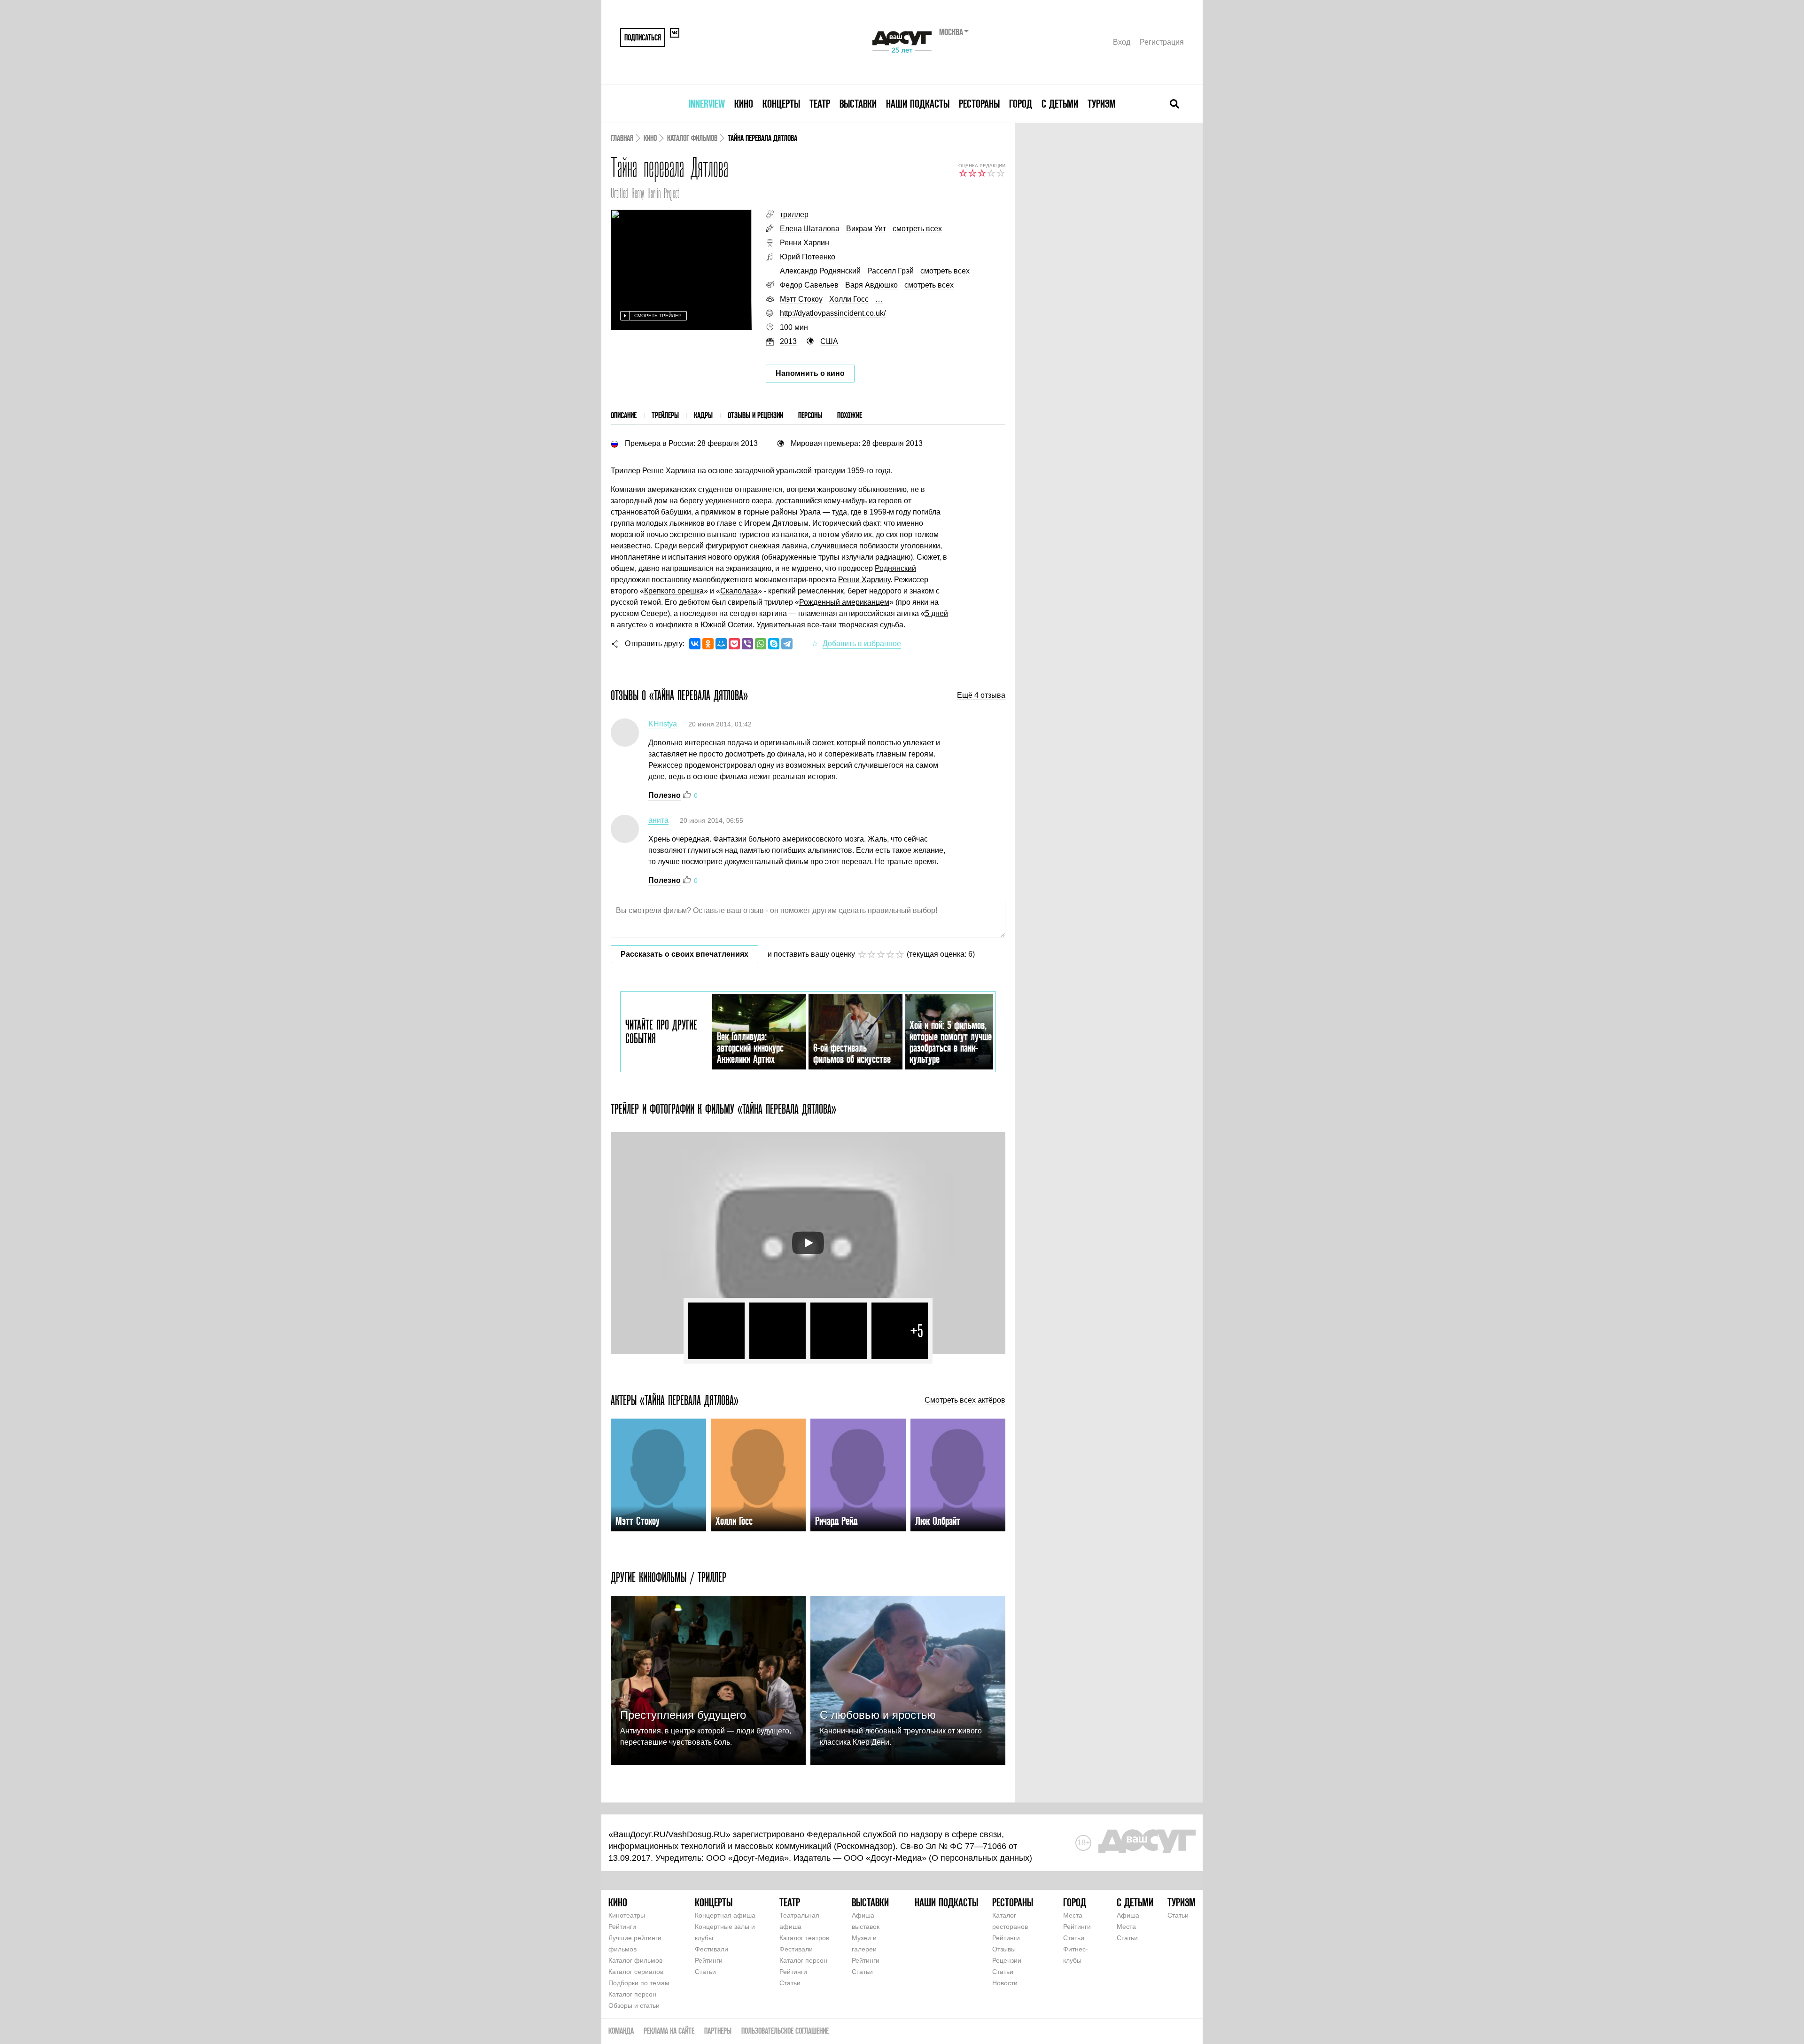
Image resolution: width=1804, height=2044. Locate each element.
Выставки (858, 104)
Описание (624, 415)
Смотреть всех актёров (965, 1400)
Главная (622, 138)
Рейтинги (622, 1927)
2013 (788, 341)
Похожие (850, 415)
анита (658, 820)
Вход (1122, 42)
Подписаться (643, 37)
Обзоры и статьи (634, 2005)
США (829, 341)
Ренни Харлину (864, 580)
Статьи (705, 1972)
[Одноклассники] (708, 644)
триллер (794, 215)
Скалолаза (739, 591)
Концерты (781, 104)
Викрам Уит (866, 229)
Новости (1005, 1983)
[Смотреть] (808, 1243)
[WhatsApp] (761, 644)
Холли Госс (849, 299)
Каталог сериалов (636, 1972)
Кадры (703, 415)
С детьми (1060, 104)
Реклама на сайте (669, 2031)
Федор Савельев (809, 285)
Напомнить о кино (810, 373)
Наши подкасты (918, 104)
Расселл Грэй (890, 271)
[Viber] (747, 644)
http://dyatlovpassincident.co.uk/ (833, 313)
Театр (820, 104)
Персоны (810, 415)
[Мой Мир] (721, 644)
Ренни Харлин (805, 243)
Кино (744, 104)
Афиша (1128, 1915)
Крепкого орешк (672, 591)
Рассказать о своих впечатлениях (684, 954)
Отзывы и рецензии (755, 415)
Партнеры (718, 2031)
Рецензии (1007, 1960)
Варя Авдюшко (871, 285)
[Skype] (774, 644)
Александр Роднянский (821, 271)
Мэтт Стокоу (801, 299)
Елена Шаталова (810, 229)
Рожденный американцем (844, 602)
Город (1021, 104)
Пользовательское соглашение (785, 2031)
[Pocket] (734, 644)
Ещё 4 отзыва (981, 695)
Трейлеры (665, 415)
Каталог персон (632, 1994)
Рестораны (979, 104)
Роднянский (895, 568)
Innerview (707, 104)
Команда (621, 2031)
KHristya (663, 724)
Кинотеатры (627, 1915)
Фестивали (711, 1949)
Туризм (1102, 104)
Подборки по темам (639, 1983)
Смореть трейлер (658, 316)
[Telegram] (787, 644)
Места (1073, 1915)
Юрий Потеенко (808, 257)
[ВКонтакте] (695, 644)
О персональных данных (980, 1858)
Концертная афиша (725, 1915)
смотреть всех (917, 229)
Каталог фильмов (692, 138)
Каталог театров (804, 1938)
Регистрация (1162, 42)
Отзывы (1004, 1949)
